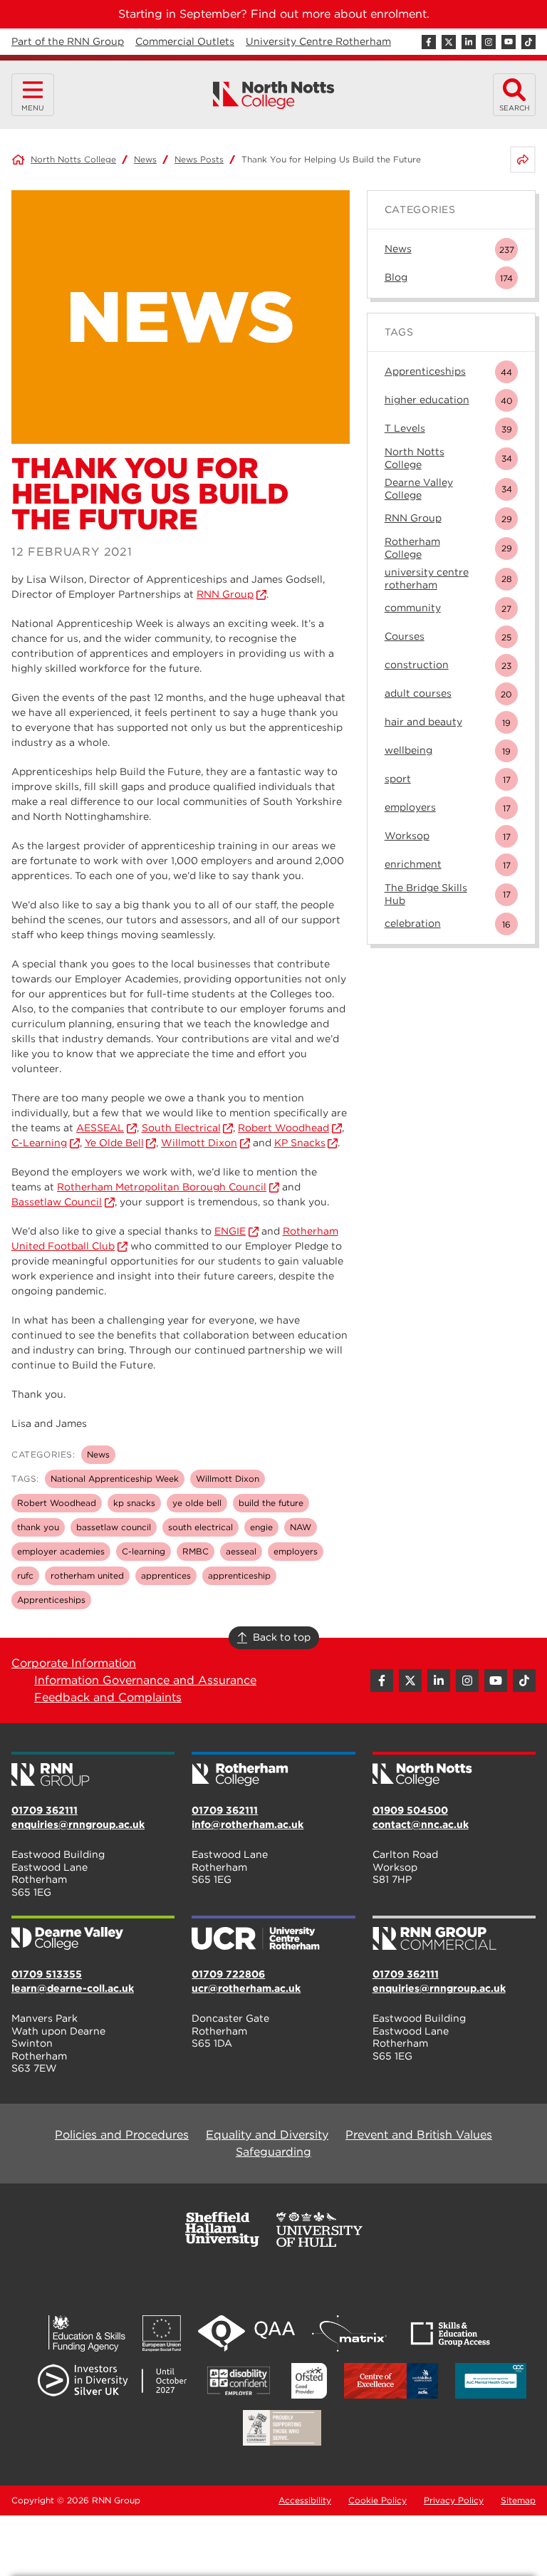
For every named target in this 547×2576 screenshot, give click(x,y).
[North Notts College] (274, 95)
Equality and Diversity (267, 2135)
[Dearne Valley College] (93, 1934)
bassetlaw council (114, 1527)
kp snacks (134, 1503)
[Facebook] (429, 42)
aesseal (241, 1551)
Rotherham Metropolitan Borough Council (162, 1187)
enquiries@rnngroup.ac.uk (78, 1824)
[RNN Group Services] (454, 1934)
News (145, 159)
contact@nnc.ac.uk (421, 1824)
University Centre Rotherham (318, 41)
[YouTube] (509, 42)
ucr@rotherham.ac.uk (246, 1988)
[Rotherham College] (273, 1770)
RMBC (196, 1551)
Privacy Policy (454, 2500)
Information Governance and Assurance (145, 1680)
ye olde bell (197, 1503)
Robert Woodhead (283, 1128)
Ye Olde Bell (114, 1143)
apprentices (166, 1575)
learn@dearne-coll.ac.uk (73, 1988)
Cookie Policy (377, 2500)
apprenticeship (239, 1575)
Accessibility (305, 2500)
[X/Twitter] (449, 42)
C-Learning (39, 1143)
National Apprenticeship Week (115, 1479)
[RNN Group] (93, 1770)
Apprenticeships (51, 1600)
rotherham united (87, 1575)
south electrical (200, 1527)
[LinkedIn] (469, 42)
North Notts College (73, 159)
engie (261, 1527)
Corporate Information (74, 1663)
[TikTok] (528, 42)
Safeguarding (273, 2152)
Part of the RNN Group (68, 41)
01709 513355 (47, 1974)
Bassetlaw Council (57, 1202)
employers (296, 1551)
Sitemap (518, 2500)
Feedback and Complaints (108, 1697)
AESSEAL (100, 1128)
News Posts (199, 159)
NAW (301, 1527)
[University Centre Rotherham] (273, 1934)
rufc (25, 1575)
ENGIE (230, 1231)
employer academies (61, 1551)
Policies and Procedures (122, 2135)
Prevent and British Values (419, 2135)
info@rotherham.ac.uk (248, 1824)
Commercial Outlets (185, 41)
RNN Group (225, 594)
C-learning (144, 1551)
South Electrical (181, 1128)
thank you (38, 1527)
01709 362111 (45, 1810)
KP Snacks (300, 1143)
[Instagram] (489, 42)
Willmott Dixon (199, 1143)
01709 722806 (228, 1974)
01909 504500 (410, 1810)
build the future (271, 1503)
